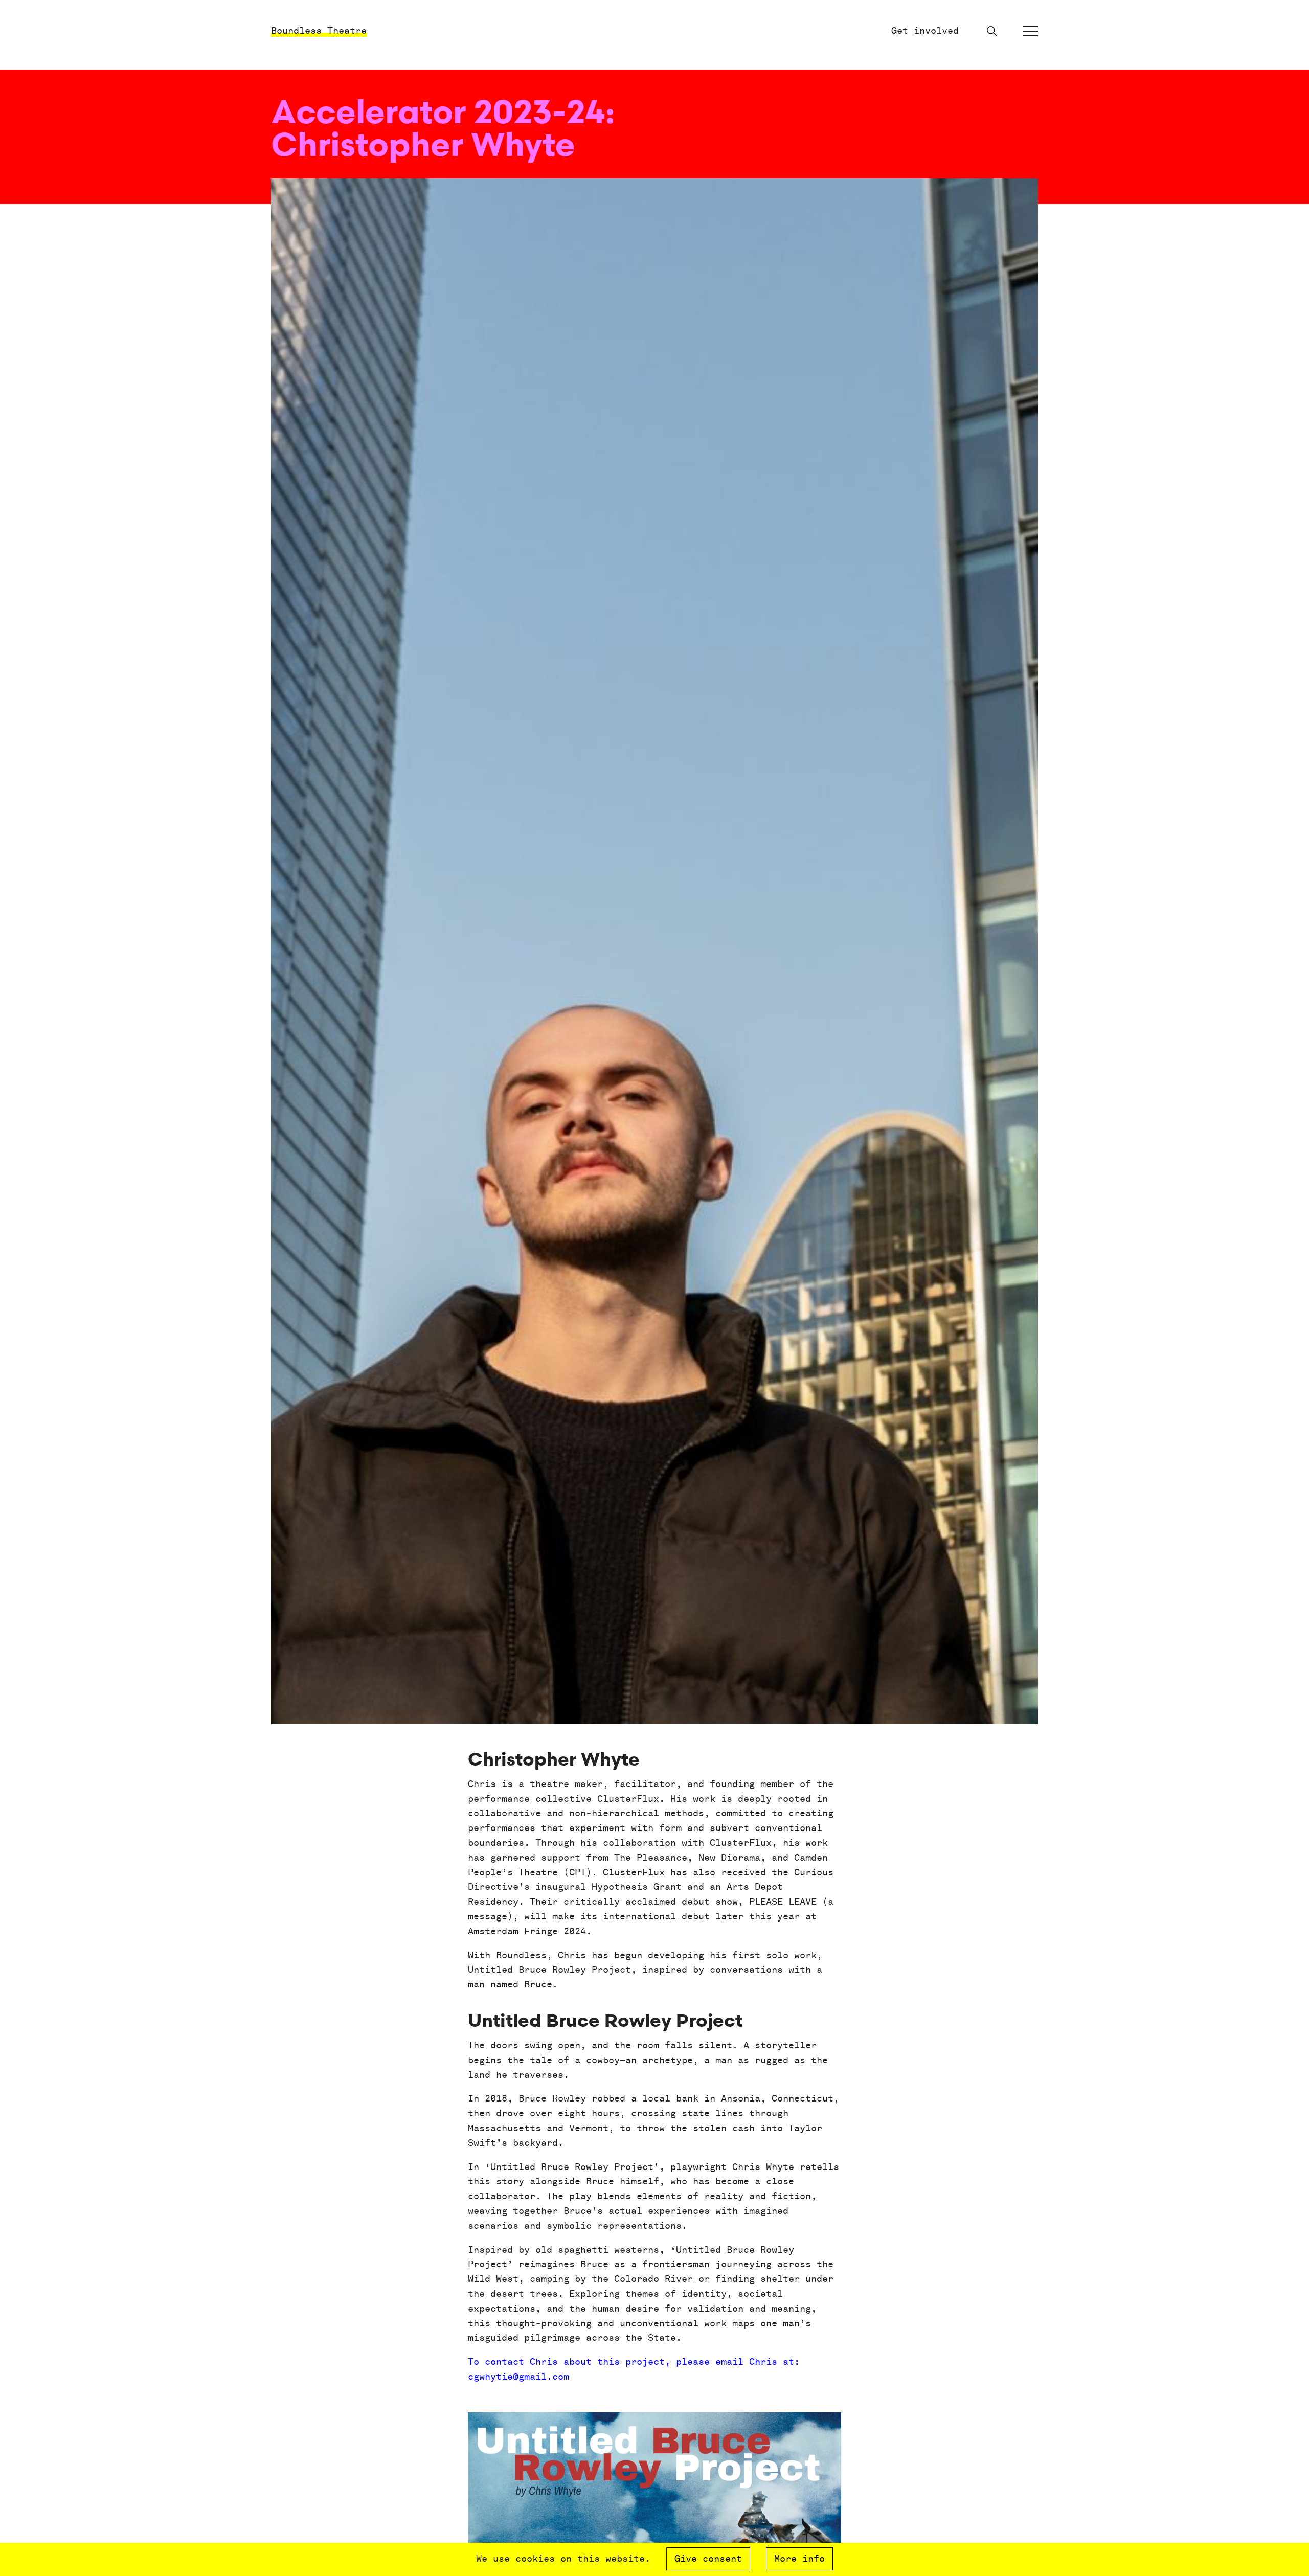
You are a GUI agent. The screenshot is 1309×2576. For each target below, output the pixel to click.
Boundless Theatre (319, 31)
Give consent (708, 2559)
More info (799, 2559)
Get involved (925, 31)
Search (992, 31)
